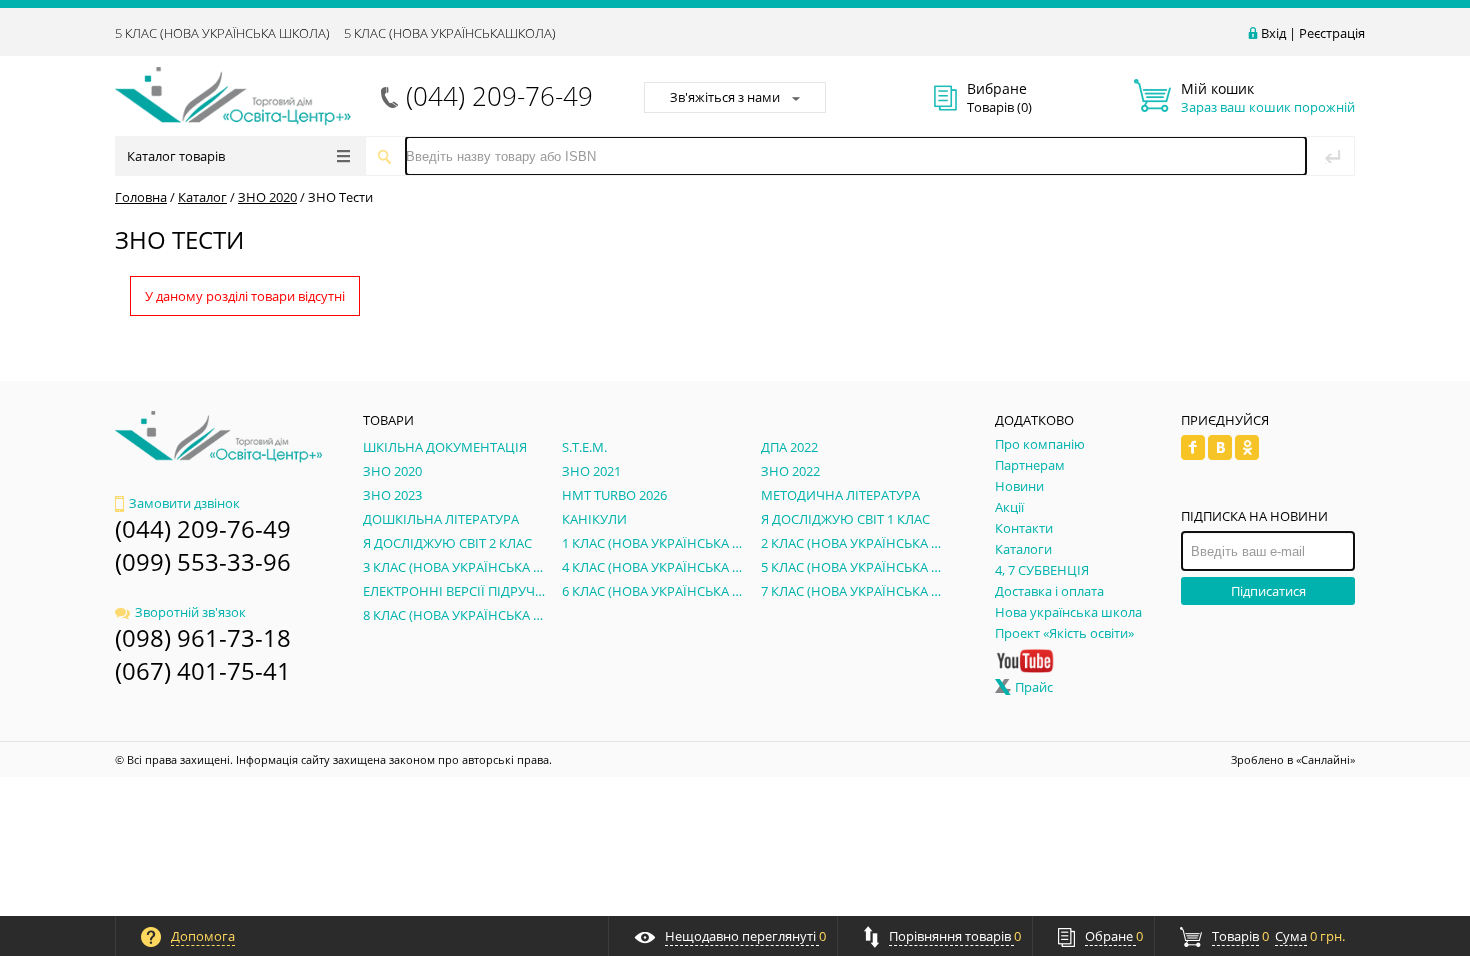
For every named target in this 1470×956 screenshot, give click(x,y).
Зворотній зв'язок (190, 612)
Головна (141, 197)
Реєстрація (1332, 33)
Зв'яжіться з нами (725, 97)
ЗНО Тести (340, 197)
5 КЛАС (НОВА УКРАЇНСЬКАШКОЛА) (450, 33)
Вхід (1273, 33)
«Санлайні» (1325, 759)
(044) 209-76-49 (499, 96)
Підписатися (1268, 591)
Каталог (202, 197)
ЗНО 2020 (267, 197)
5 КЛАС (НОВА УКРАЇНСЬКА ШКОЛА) (222, 33)
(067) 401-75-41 (203, 670)
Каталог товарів (176, 156)
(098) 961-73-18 (203, 637)
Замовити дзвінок (184, 503)
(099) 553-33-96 (203, 561)
